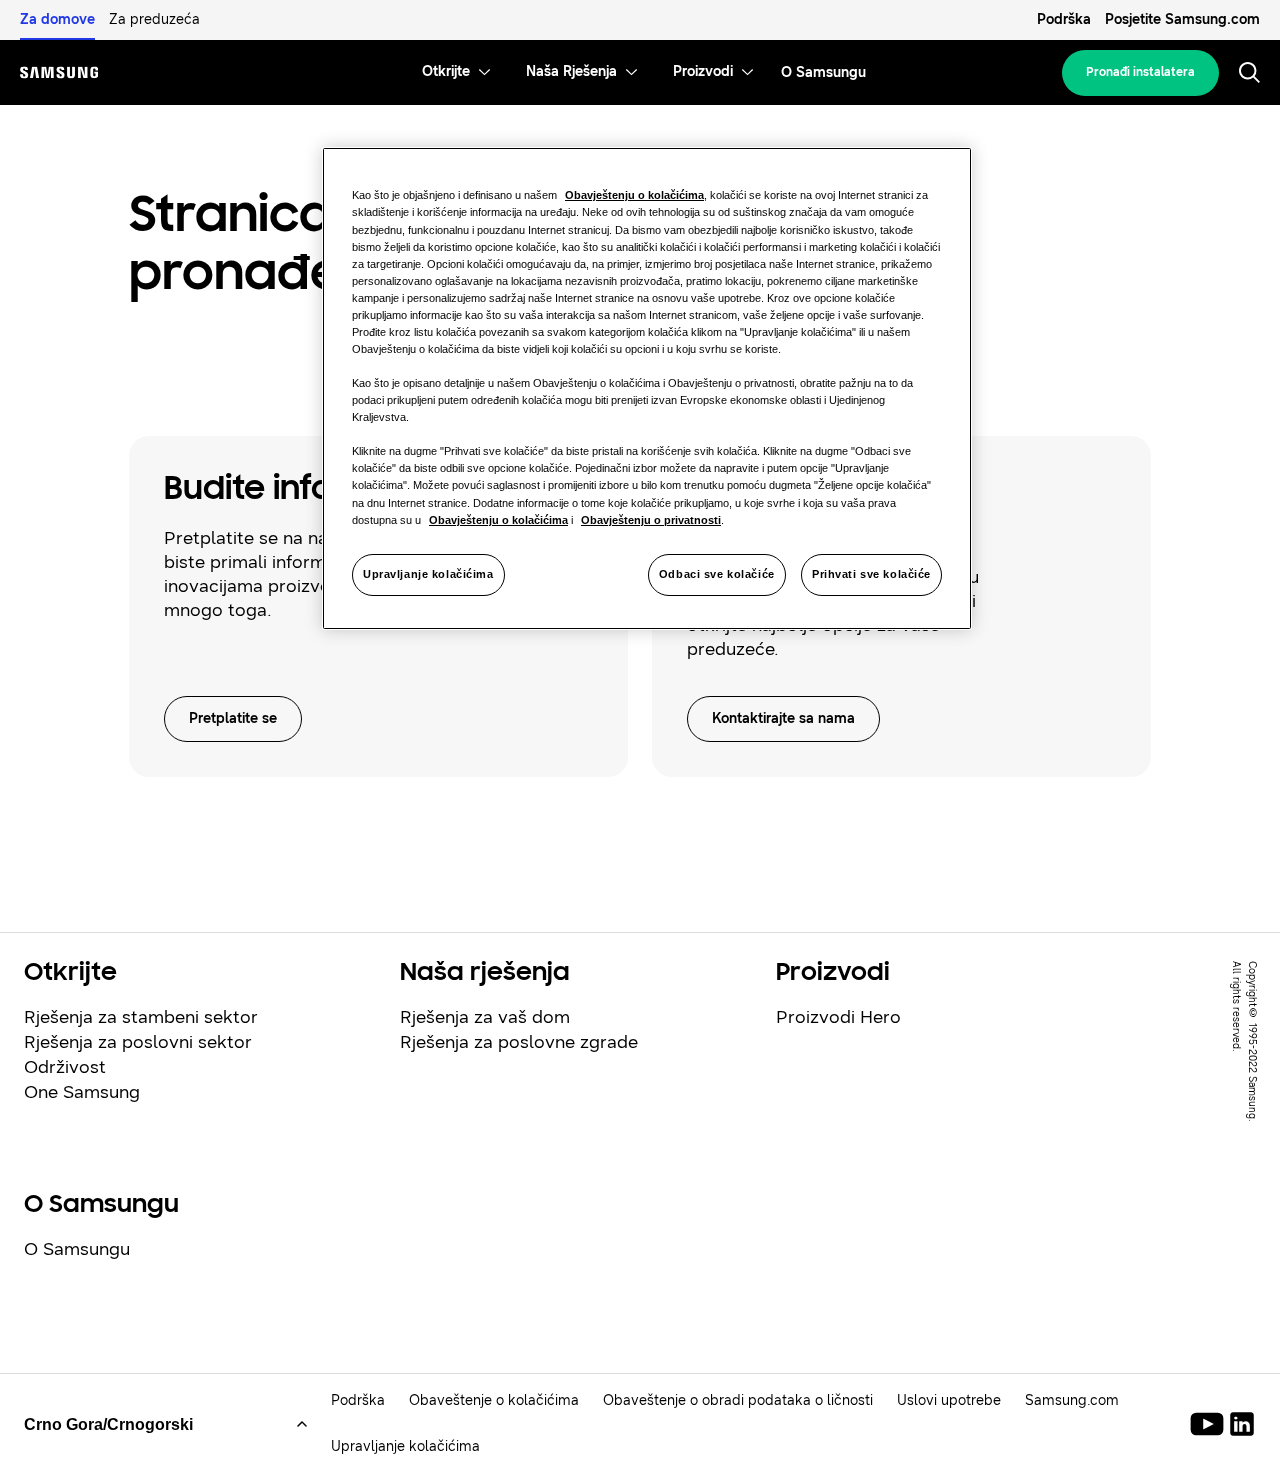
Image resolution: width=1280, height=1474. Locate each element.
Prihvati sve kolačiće (871, 574)
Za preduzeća (154, 19)
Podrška (1064, 19)
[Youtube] (1210, 1424)
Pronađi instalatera (1140, 72)
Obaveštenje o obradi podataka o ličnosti (738, 1400)
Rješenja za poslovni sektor (138, 1042)
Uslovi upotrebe (949, 1400)
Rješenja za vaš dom (485, 1017)
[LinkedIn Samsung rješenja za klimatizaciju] (1242, 1424)
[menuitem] (446, 72)
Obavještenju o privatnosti (651, 520)
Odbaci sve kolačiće (717, 574)
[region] (647, 388)
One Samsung (82, 1092)
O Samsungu (77, 1249)
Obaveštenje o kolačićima (494, 1400)
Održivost (65, 1067)
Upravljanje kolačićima (428, 574)
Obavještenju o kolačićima (634, 195)
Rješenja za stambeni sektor (141, 1017)
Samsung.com (1072, 1400)
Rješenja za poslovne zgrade (519, 1042)
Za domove (57, 19)
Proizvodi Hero (838, 1017)
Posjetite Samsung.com (1182, 19)
